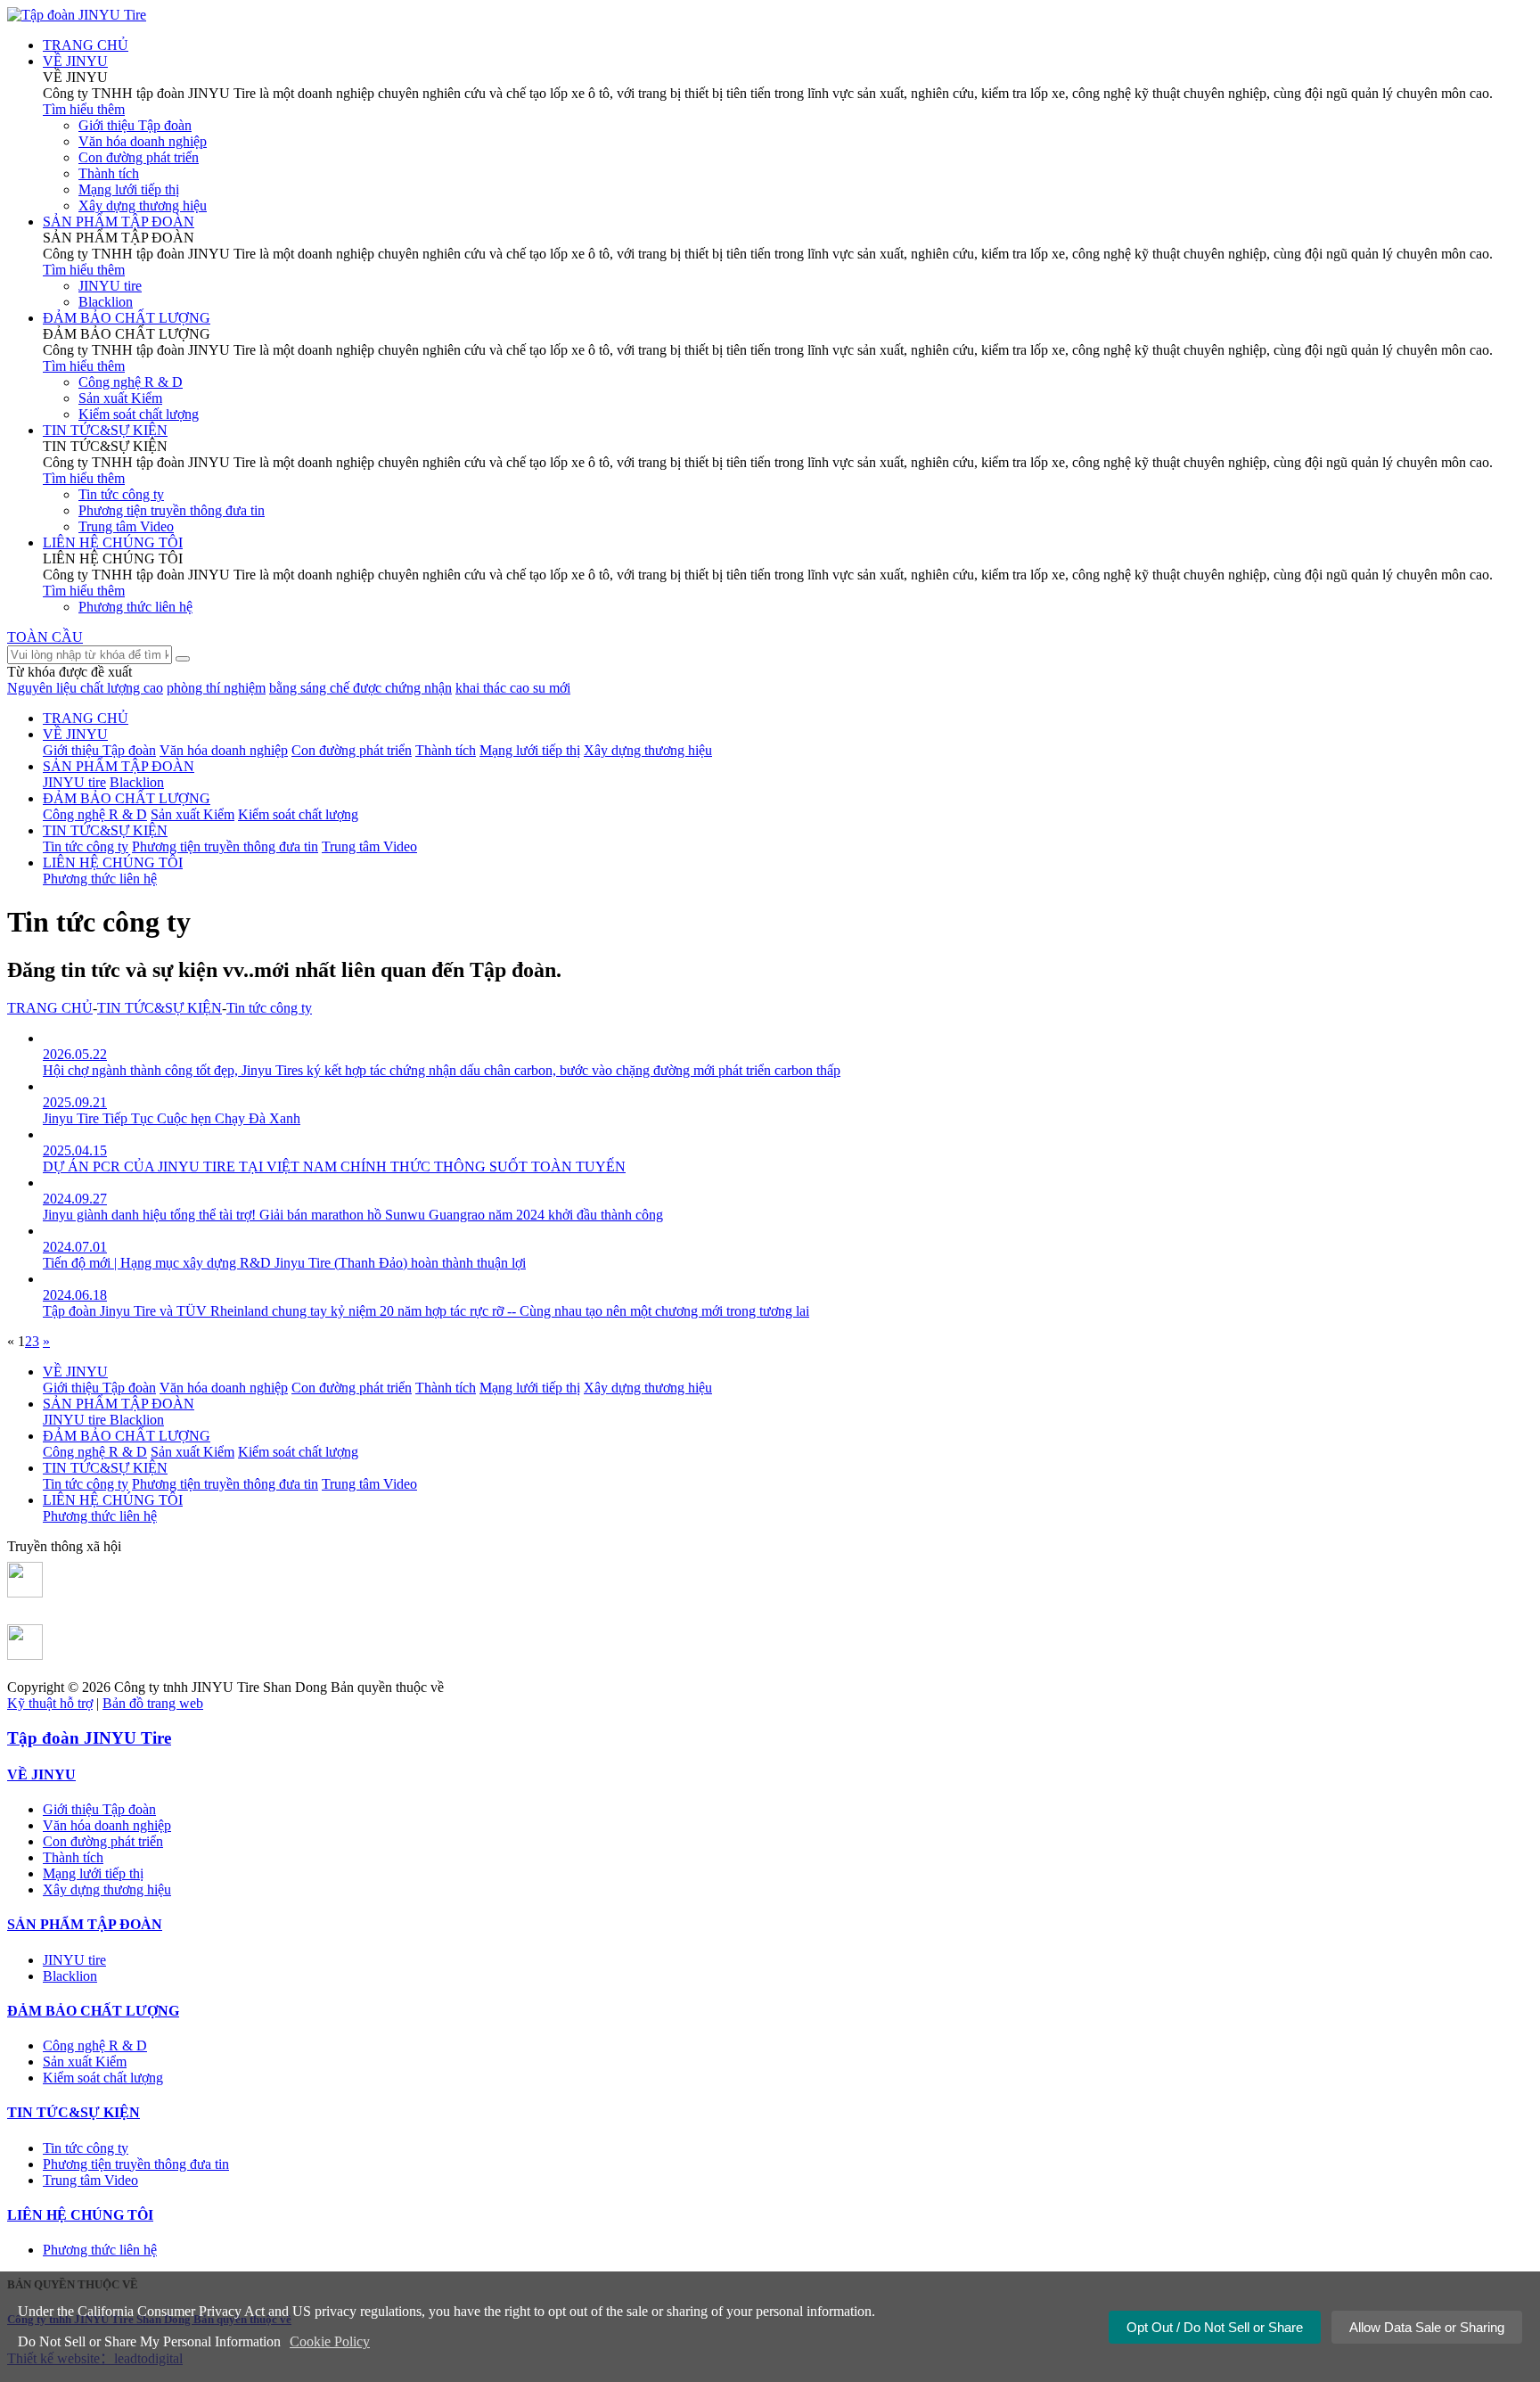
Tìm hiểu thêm (84, 109)
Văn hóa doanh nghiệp (143, 141)
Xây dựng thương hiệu (143, 205)
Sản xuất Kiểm (120, 398)
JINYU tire (110, 286)
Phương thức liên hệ (135, 607)
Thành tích (109, 173)
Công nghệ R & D (131, 382)
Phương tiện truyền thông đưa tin (172, 510)
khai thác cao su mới (513, 688)
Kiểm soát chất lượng (139, 414)
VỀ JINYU (75, 734)
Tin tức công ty (121, 494)
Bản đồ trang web (153, 1703)
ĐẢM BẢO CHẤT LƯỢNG (127, 798)
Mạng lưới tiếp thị (129, 189)
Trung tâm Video (126, 526)
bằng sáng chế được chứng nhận (360, 688)
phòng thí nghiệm (216, 688)
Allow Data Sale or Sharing (1427, 2327)
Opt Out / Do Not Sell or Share (1215, 2327)
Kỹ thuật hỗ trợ (50, 1703)
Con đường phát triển (139, 157)
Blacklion (106, 302)
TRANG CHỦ (86, 718)
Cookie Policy (330, 2341)
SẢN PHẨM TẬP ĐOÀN (119, 766)
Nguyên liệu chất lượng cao (85, 688)
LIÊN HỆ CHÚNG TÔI (113, 862)
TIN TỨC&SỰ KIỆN (105, 830)
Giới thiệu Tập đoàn (135, 125)
